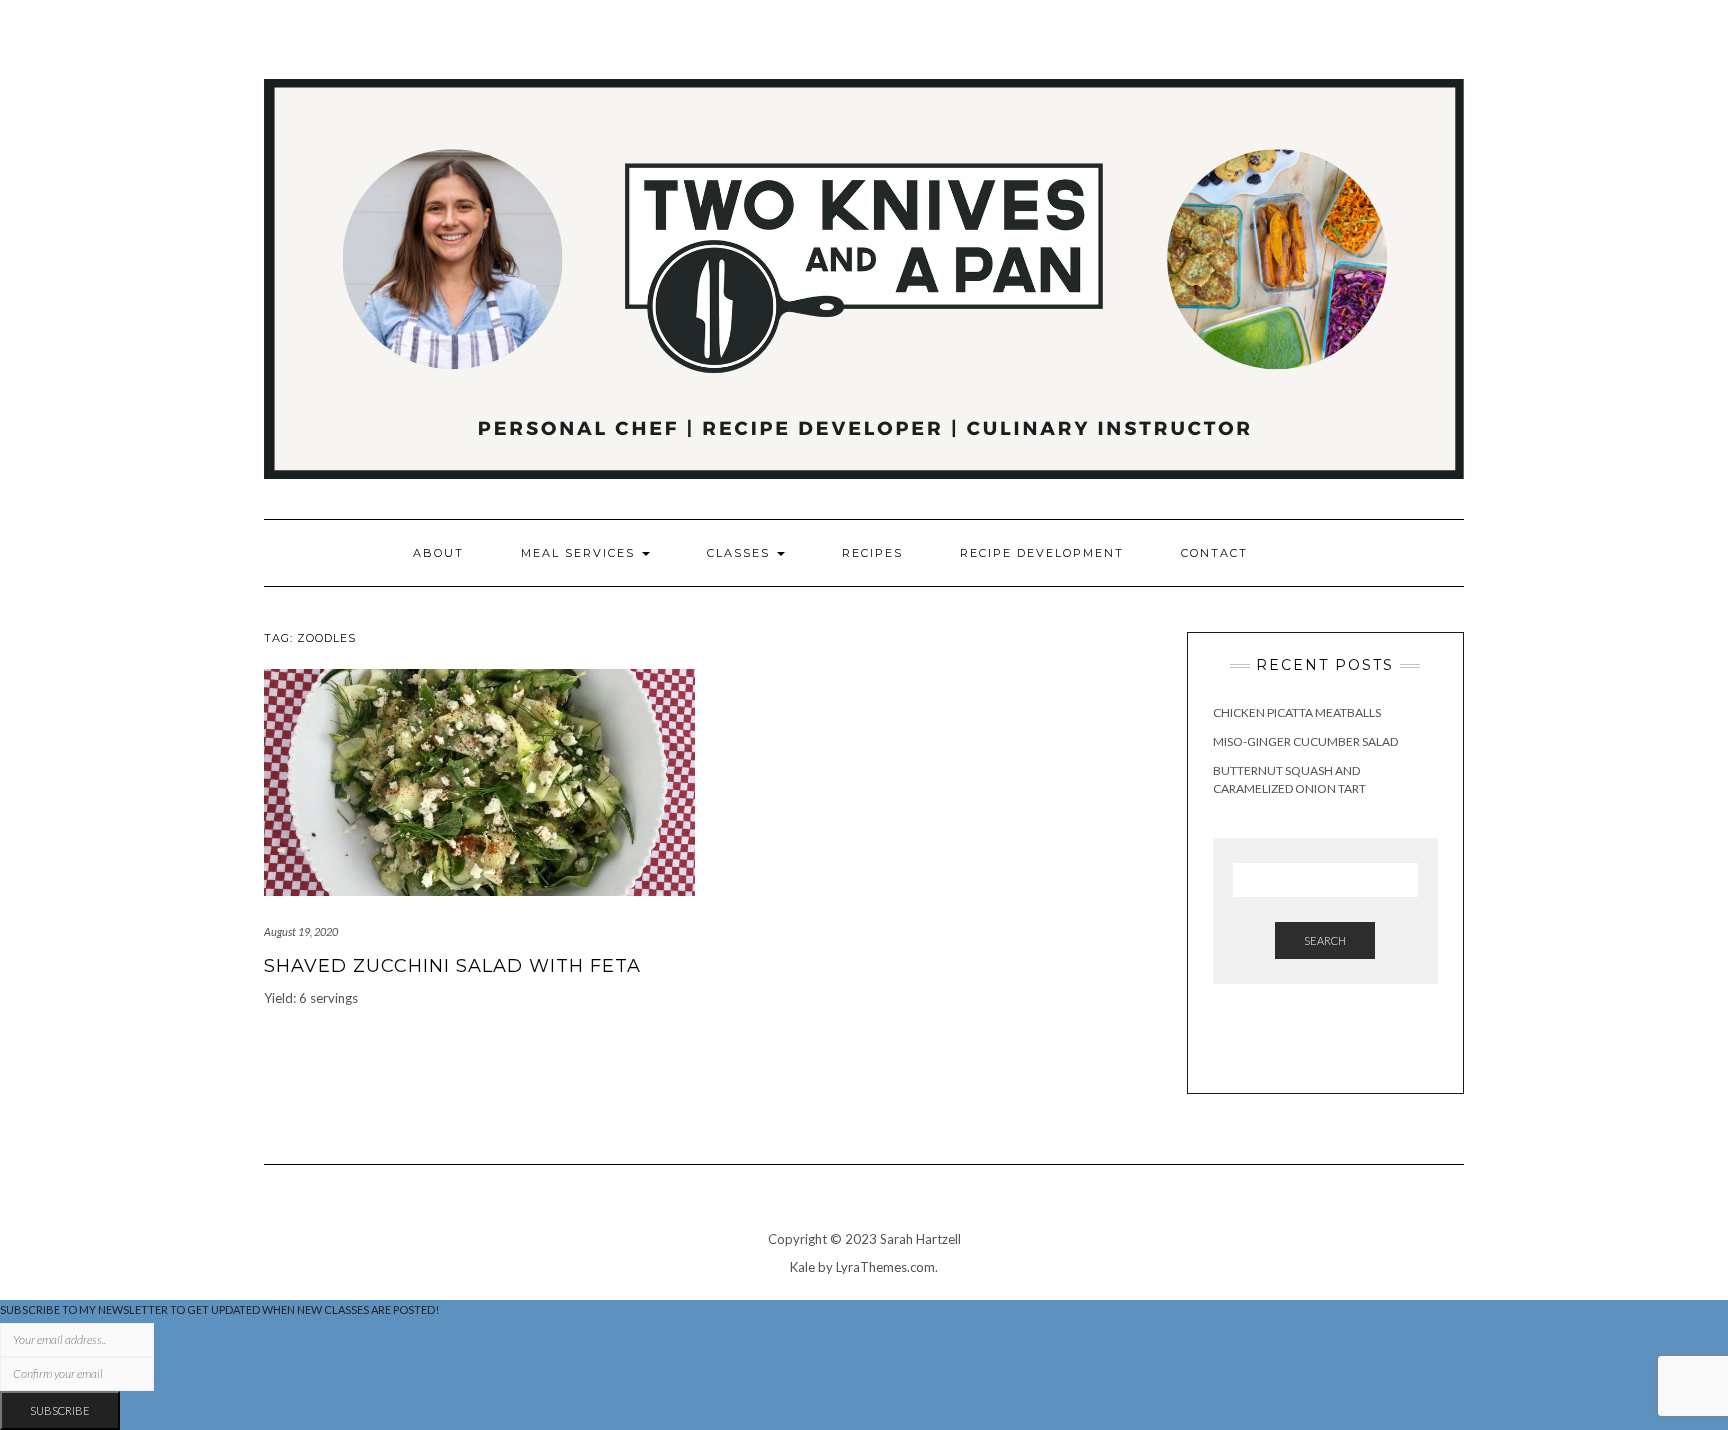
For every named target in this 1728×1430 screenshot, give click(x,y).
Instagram (1367, 68)
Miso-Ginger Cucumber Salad (1305, 741)
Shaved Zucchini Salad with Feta (452, 966)
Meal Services (580, 553)
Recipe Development (1042, 553)
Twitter (1451, 68)
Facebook (1395, 68)
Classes (741, 553)
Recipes (872, 553)
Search (1325, 940)
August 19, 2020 (301, 931)
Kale (802, 1267)
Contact (1214, 553)
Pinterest (1423, 68)
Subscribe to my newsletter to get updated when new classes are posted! (219, 1309)
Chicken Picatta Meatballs (1297, 712)
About (438, 553)
